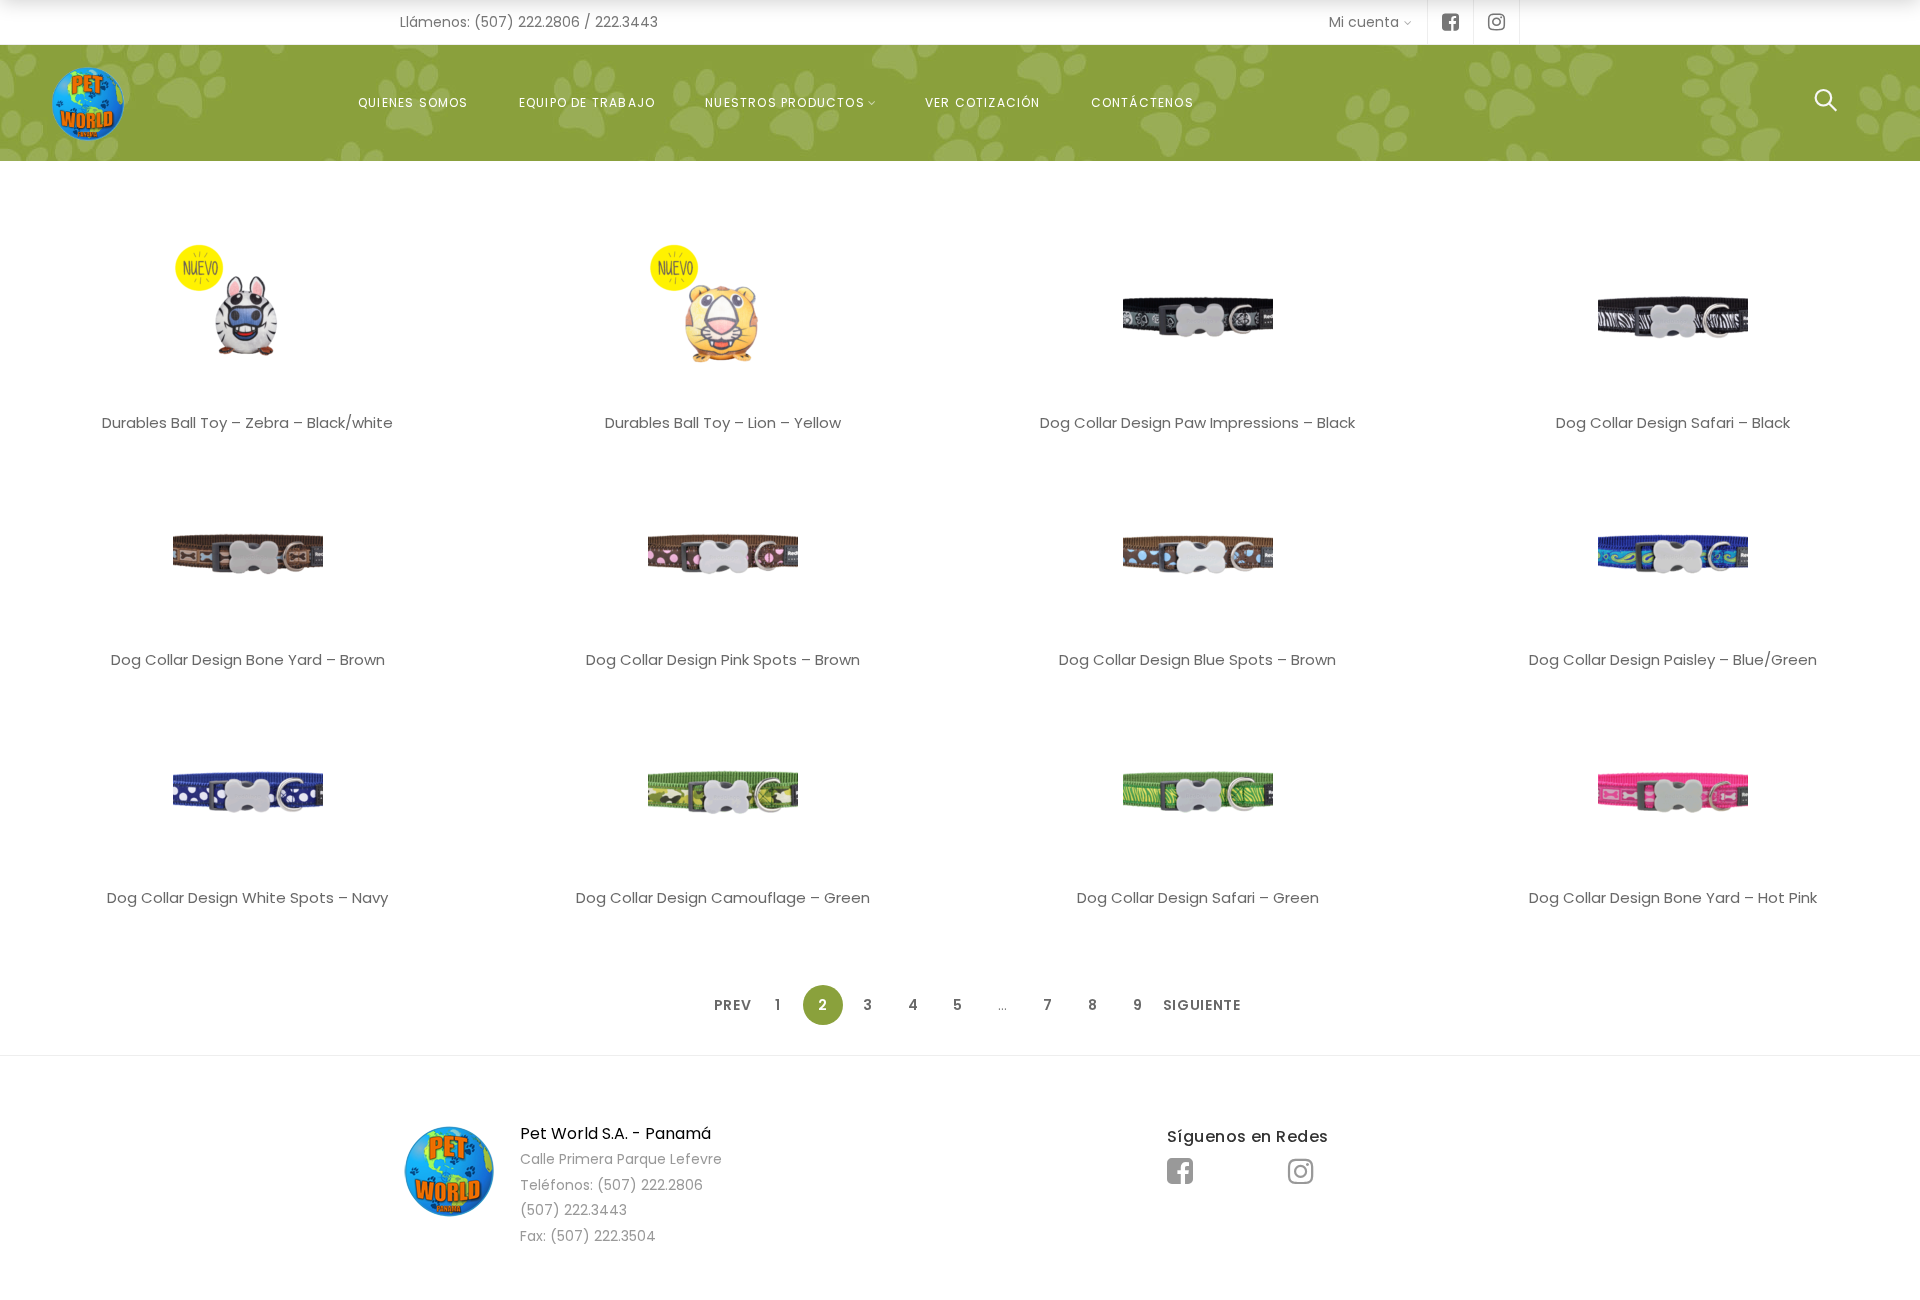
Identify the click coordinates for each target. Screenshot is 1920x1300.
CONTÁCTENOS (1142, 102)
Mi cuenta (1364, 22)
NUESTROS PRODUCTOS (785, 102)
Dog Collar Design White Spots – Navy (247, 897)
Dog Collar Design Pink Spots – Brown (723, 659)
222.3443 (626, 22)
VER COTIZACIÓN (983, 102)
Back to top (1882, 1247)
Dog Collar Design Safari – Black (1673, 422)
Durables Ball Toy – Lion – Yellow (723, 422)
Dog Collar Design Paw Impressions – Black (1197, 422)
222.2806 (549, 22)
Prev (733, 1005)
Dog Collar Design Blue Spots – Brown (1197, 659)
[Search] (1826, 102)
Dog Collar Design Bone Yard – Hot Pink (1673, 897)
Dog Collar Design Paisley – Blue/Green (1673, 659)
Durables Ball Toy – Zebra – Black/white (247, 422)
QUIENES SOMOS (413, 102)
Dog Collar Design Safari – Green (1198, 897)
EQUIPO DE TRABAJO (587, 102)
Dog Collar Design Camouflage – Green (723, 897)
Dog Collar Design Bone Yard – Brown (248, 659)
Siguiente (1183, 1005)
